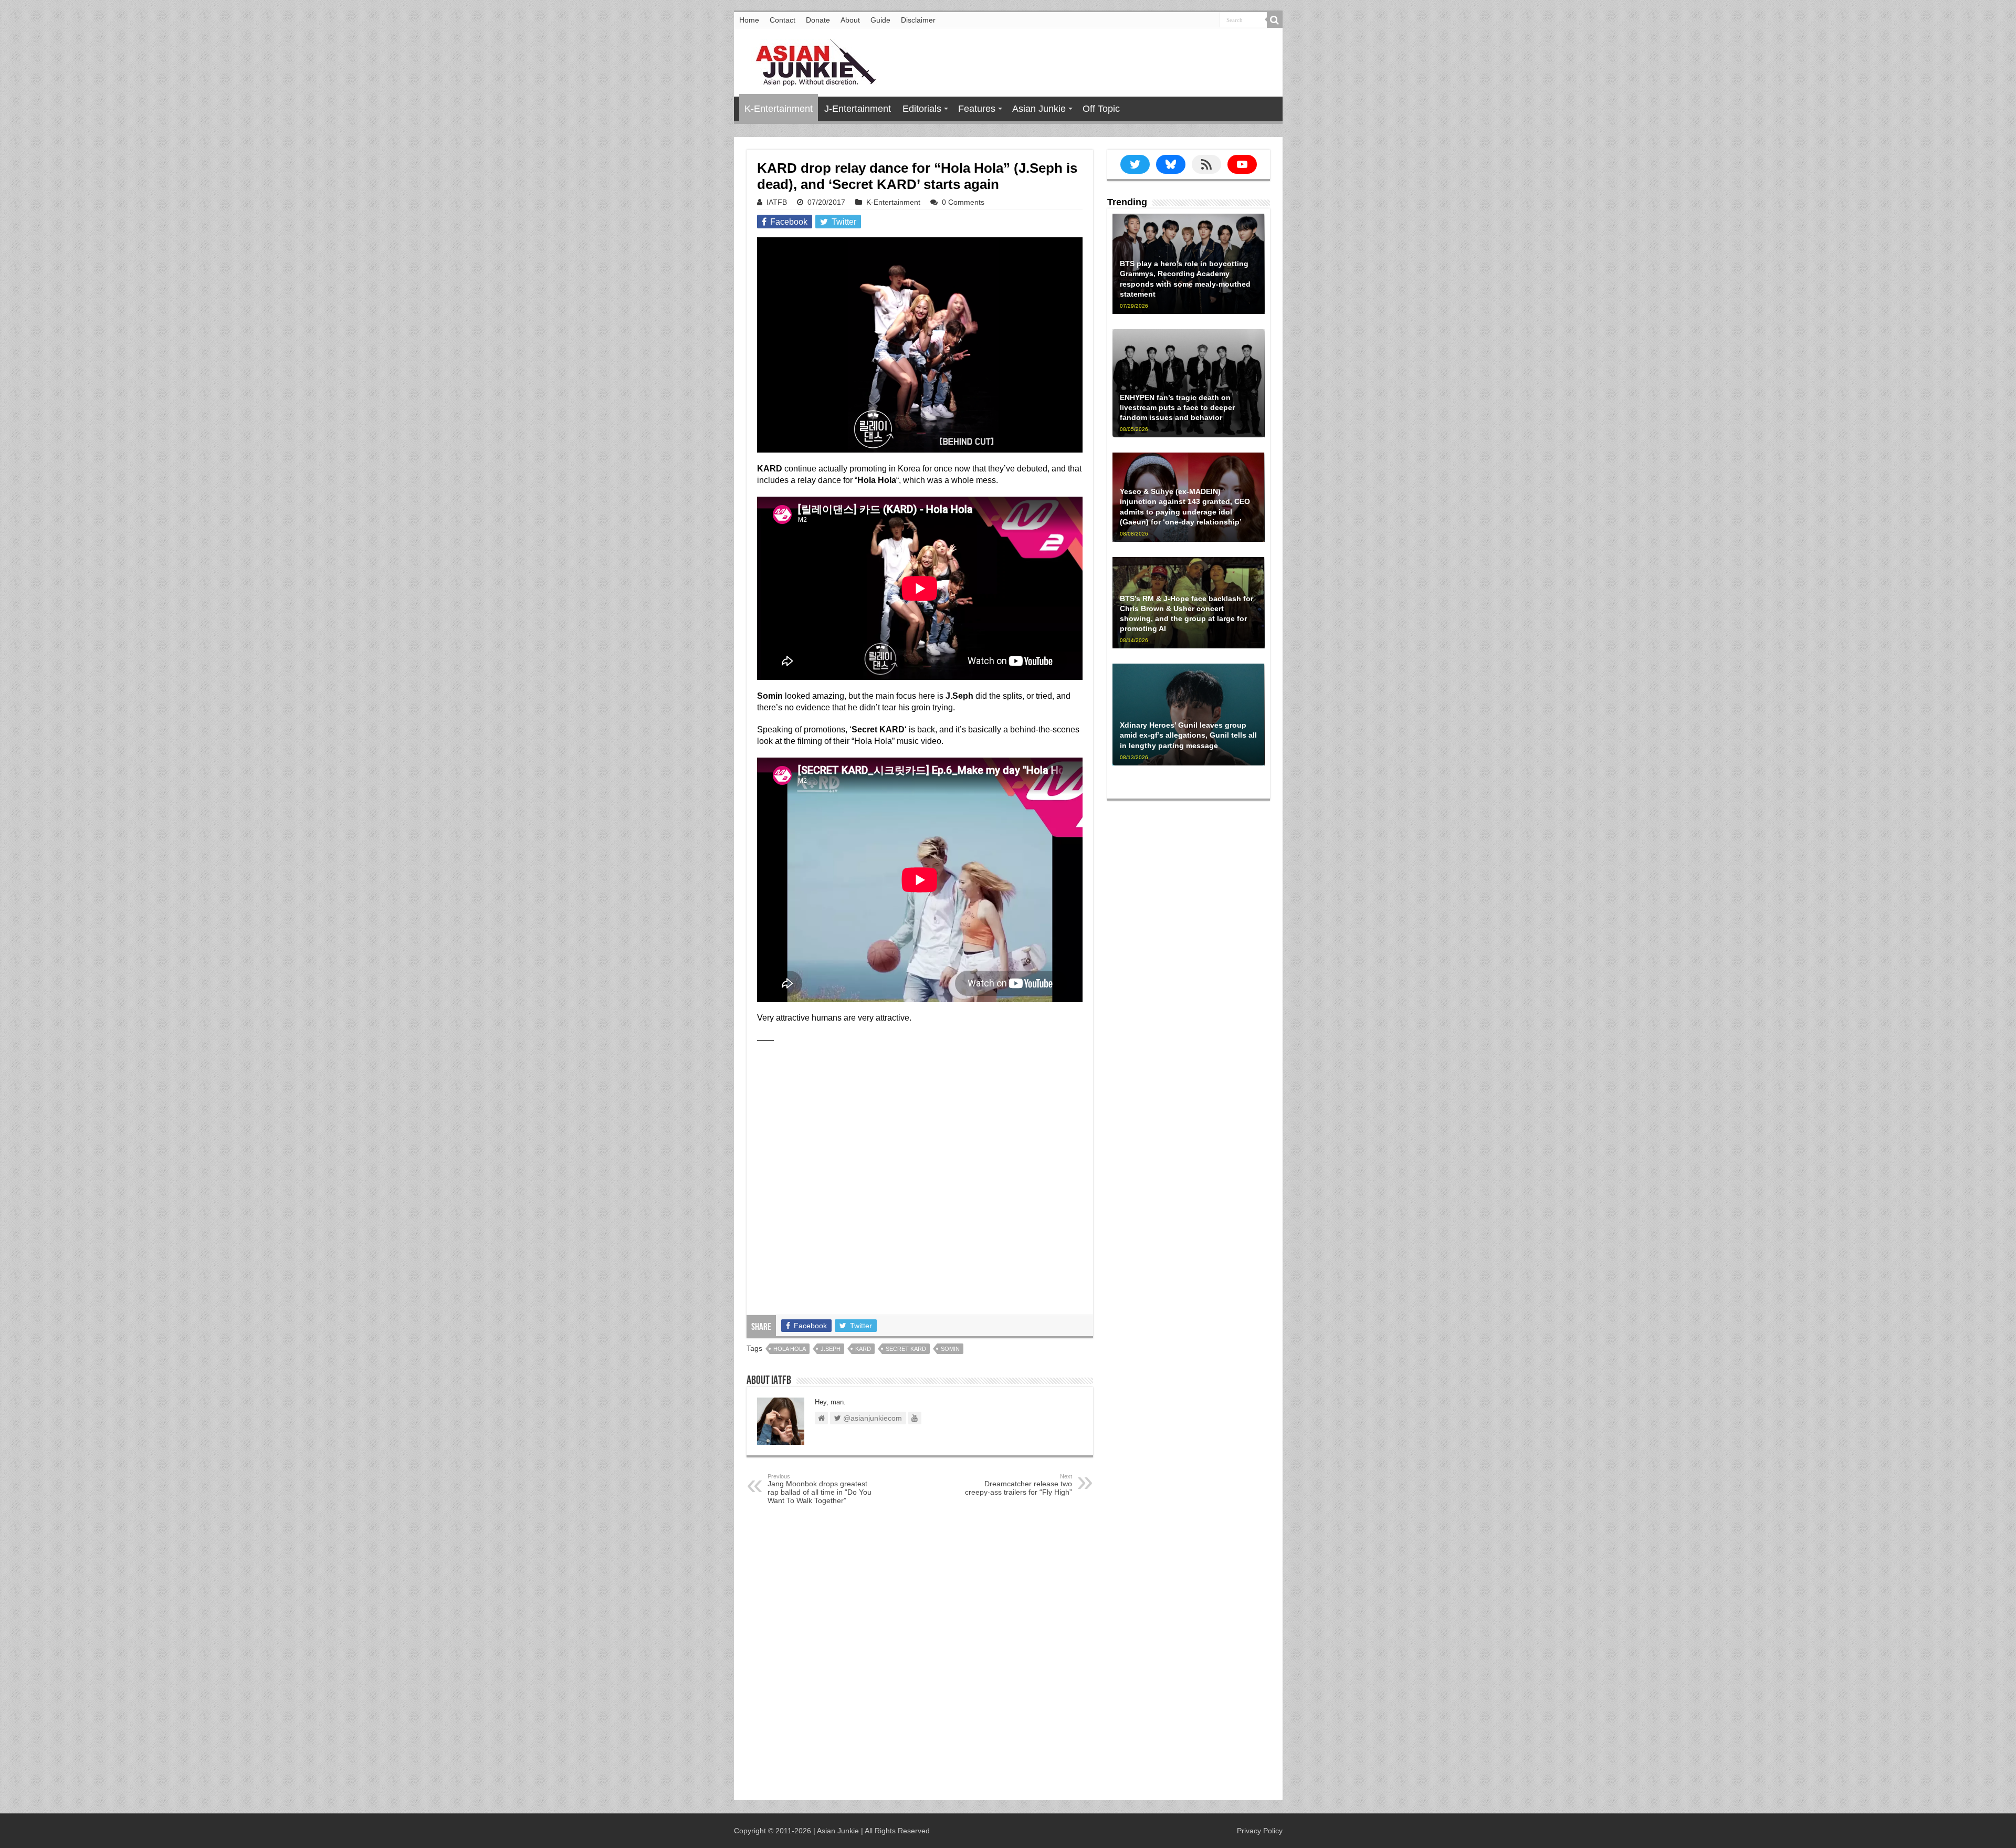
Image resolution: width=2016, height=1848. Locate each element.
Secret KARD (906, 1349)
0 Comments (963, 202)
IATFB (777, 202)
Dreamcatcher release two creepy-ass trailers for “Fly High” (1018, 1485)
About (850, 20)
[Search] (1275, 20)
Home (749, 20)
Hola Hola (790, 1349)
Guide (880, 20)
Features (977, 109)
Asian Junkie (1039, 109)
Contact (783, 20)
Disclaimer (918, 20)
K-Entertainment (779, 109)
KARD (863, 1349)
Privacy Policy (1260, 1831)
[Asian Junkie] (810, 60)
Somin (950, 1349)
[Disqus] (920, 1655)
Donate (818, 20)
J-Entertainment (858, 109)
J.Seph (831, 1349)
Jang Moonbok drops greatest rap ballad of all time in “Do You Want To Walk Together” (820, 1489)
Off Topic (1101, 109)
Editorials (922, 109)
